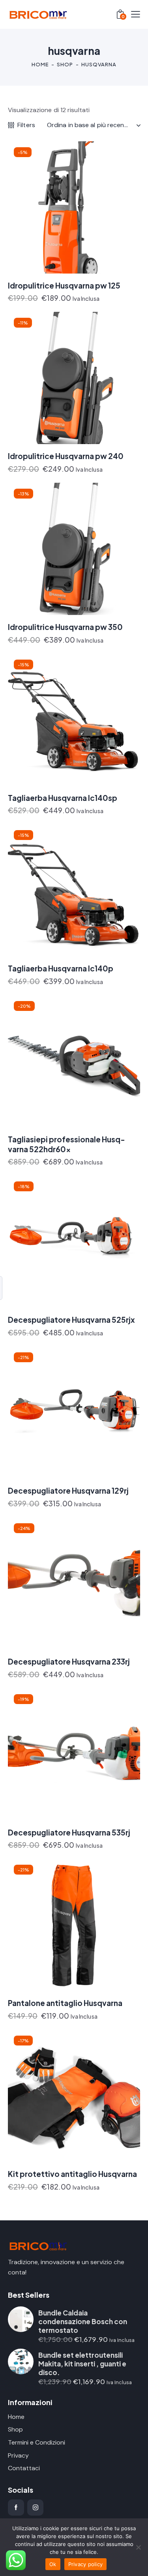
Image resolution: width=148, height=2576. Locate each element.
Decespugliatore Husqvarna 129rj (68, 1490)
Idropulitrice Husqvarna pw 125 (64, 285)
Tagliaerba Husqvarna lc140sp (63, 798)
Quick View (79, 267)
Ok (53, 2564)
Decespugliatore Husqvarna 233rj (69, 1661)
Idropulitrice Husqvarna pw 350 (65, 627)
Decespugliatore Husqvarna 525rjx (71, 1320)
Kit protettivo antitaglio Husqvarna (72, 2174)
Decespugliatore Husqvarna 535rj (69, 1832)
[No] (138, 2547)
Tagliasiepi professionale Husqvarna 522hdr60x (67, 1144)
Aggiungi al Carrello (44, 302)
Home (40, 64)
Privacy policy (86, 2564)
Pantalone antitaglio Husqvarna (65, 2003)
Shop (65, 64)
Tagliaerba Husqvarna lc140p (61, 968)
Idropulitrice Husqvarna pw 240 (66, 456)
